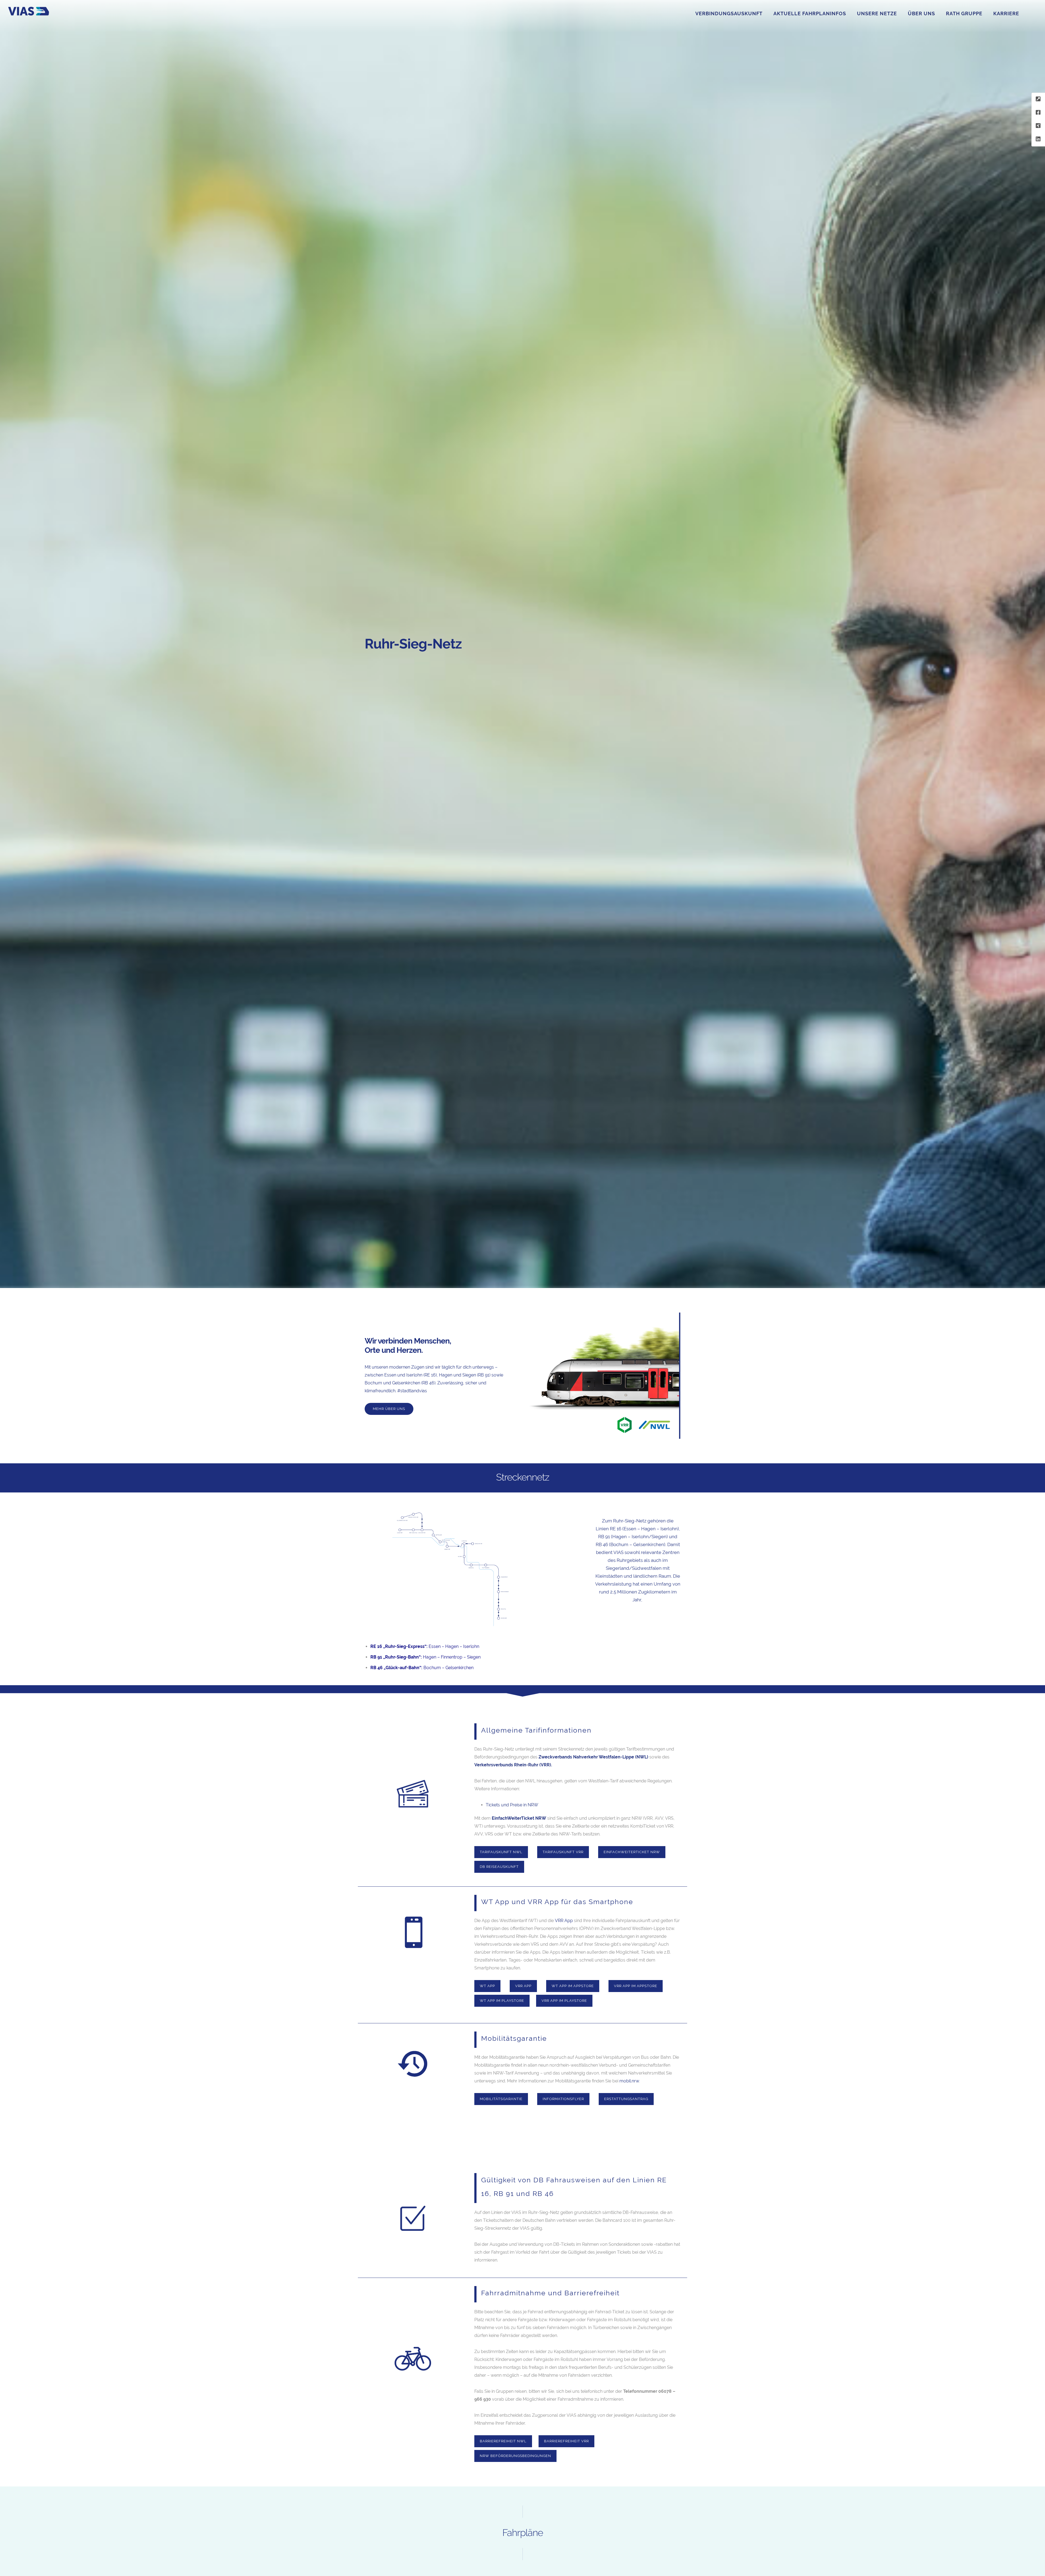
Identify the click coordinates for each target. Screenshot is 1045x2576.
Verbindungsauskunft (729, 13)
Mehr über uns (389, 1409)
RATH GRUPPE (964, 13)
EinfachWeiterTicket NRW (519, 1818)
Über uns (921, 13)
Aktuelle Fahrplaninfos (810, 13)
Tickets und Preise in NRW (512, 1805)
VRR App (563, 1921)
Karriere (1006, 13)
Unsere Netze (877, 13)
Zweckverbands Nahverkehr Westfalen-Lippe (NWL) (593, 1757)
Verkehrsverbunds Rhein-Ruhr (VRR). (513, 1765)
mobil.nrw (629, 2081)
